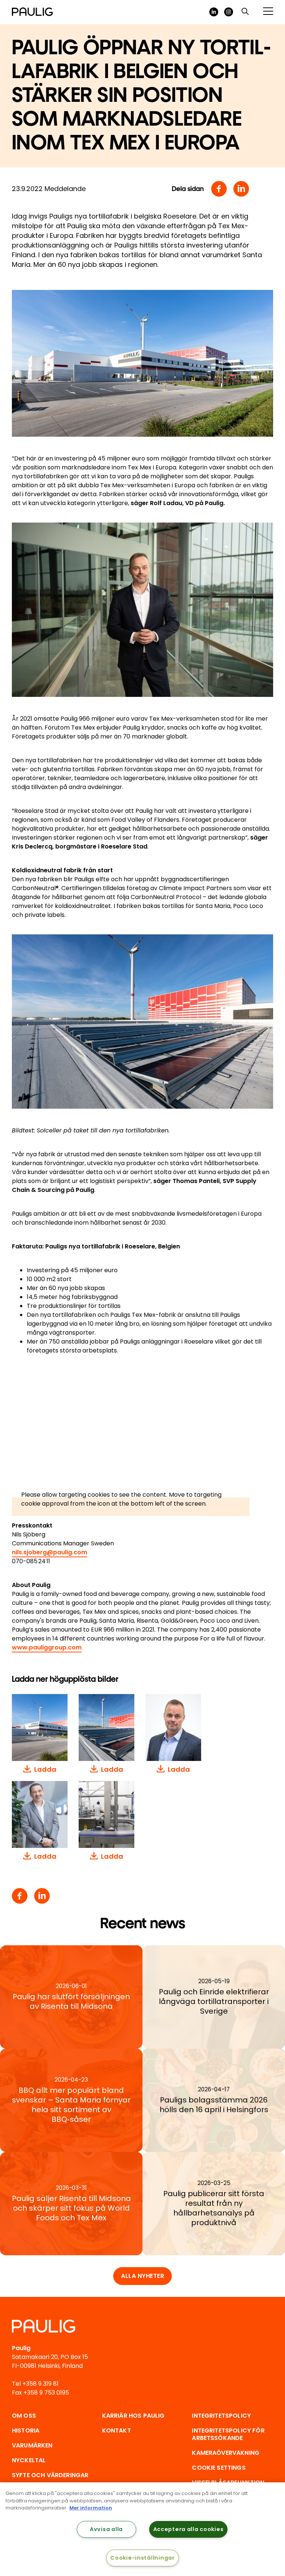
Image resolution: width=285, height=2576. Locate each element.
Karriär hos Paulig (133, 2416)
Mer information (91, 2508)
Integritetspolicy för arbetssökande (228, 2434)
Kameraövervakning (226, 2453)
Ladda (45, 1769)
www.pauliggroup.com (47, 1647)
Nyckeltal (29, 2460)
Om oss (24, 2416)
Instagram (229, 12)
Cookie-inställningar (142, 2558)
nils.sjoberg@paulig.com (50, 1552)
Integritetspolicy (221, 2416)
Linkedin (241, 189)
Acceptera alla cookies (189, 2529)
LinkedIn (214, 12)
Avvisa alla (106, 2529)
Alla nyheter (142, 2276)
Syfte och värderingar (50, 2475)
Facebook (219, 189)
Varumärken (32, 2445)
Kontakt (117, 2430)
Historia (26, 2430)
